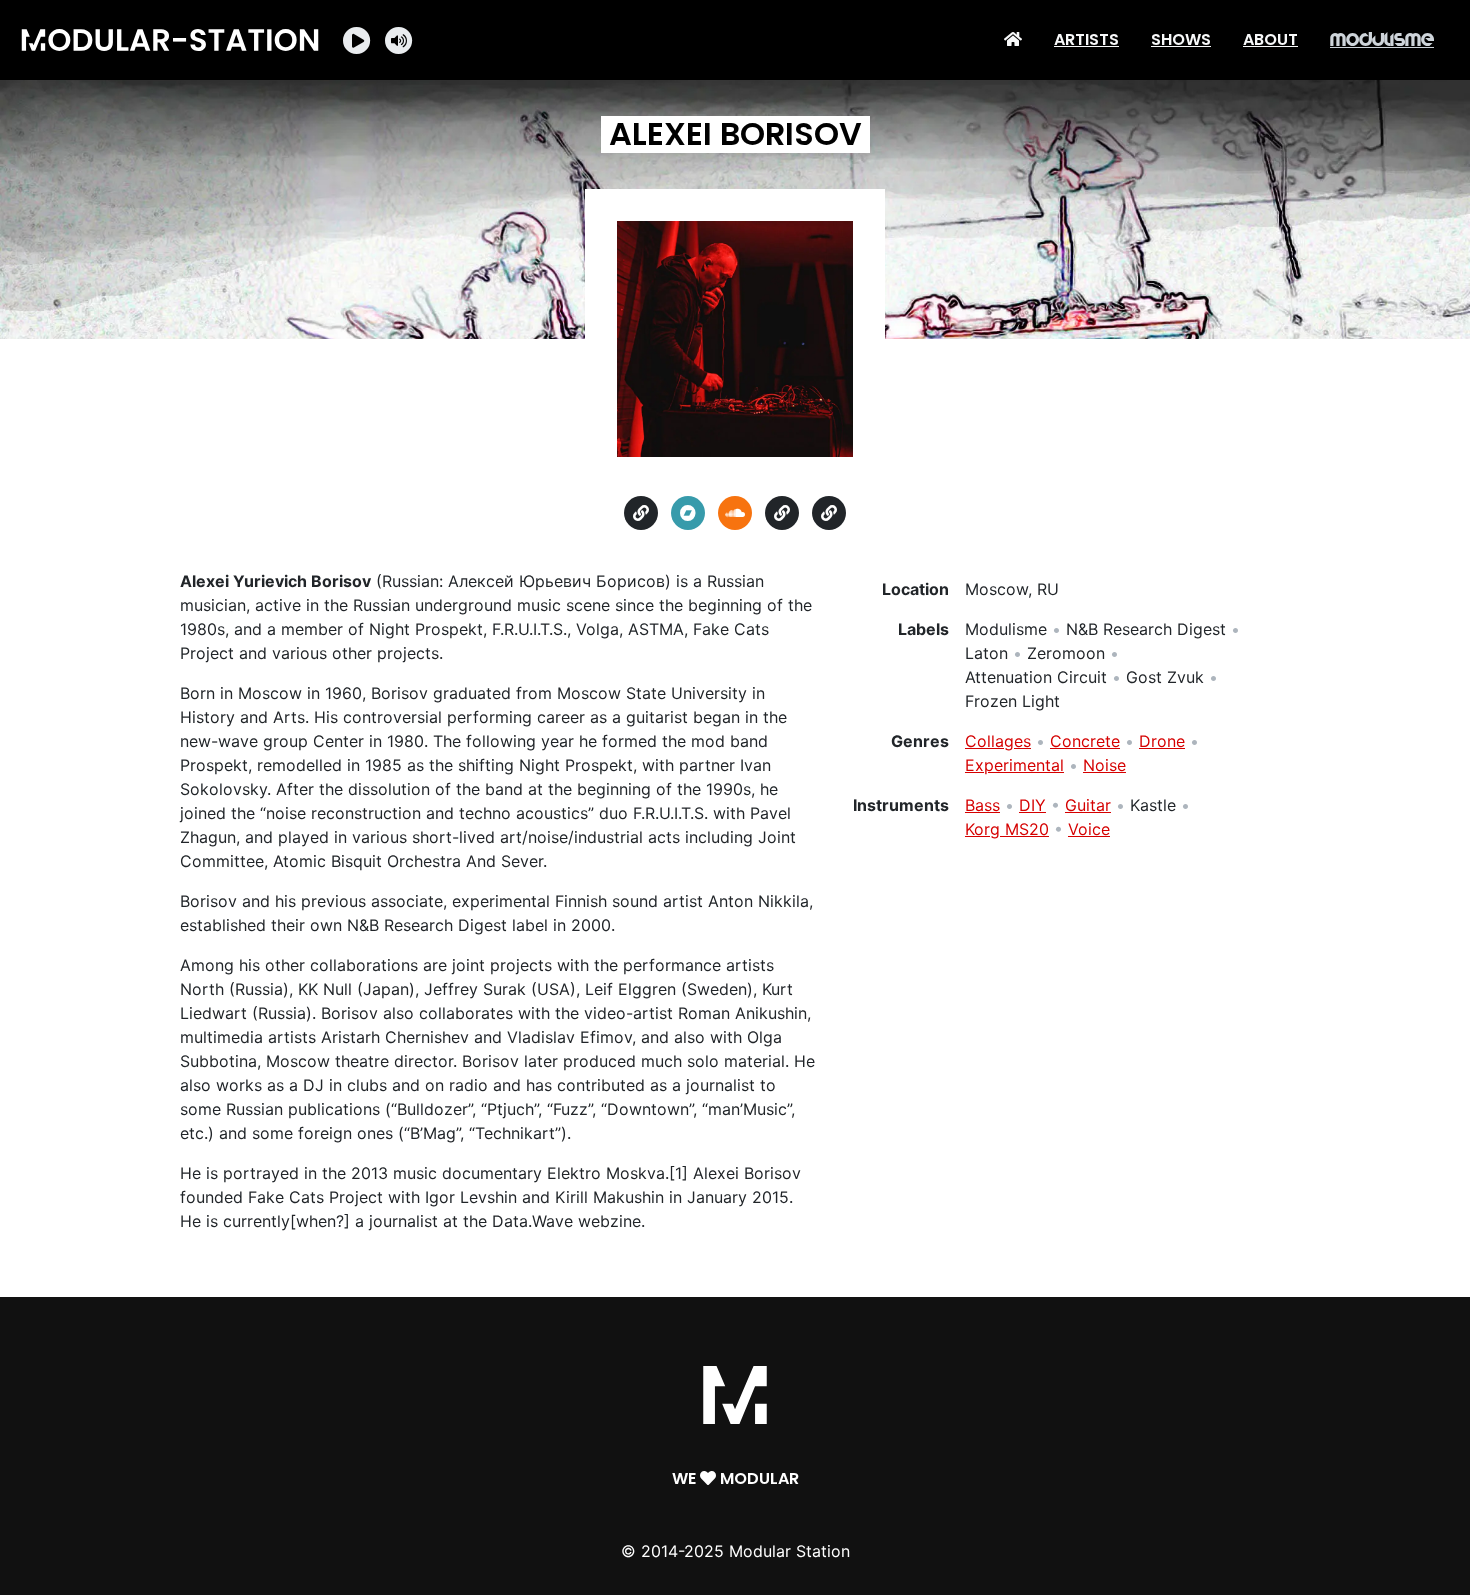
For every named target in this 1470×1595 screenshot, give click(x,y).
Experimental (1014, 765)
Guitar (1088, 805)
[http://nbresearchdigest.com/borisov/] (641, 513)
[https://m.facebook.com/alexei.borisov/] (782, 513)
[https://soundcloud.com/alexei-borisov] (735, 513)
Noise (1104, 765)
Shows (1181, 39)
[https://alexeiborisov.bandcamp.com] (688, 513)
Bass (982, 805)
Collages (998, 741)
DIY (1032, 805)
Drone (1162, 741)
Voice (1089, 829)
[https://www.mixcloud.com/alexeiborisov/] (829, 513)
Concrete (1085, 741)
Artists (1086, 39)
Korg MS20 (1007, 829)
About (1270, 39)
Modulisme (1382, 39)
